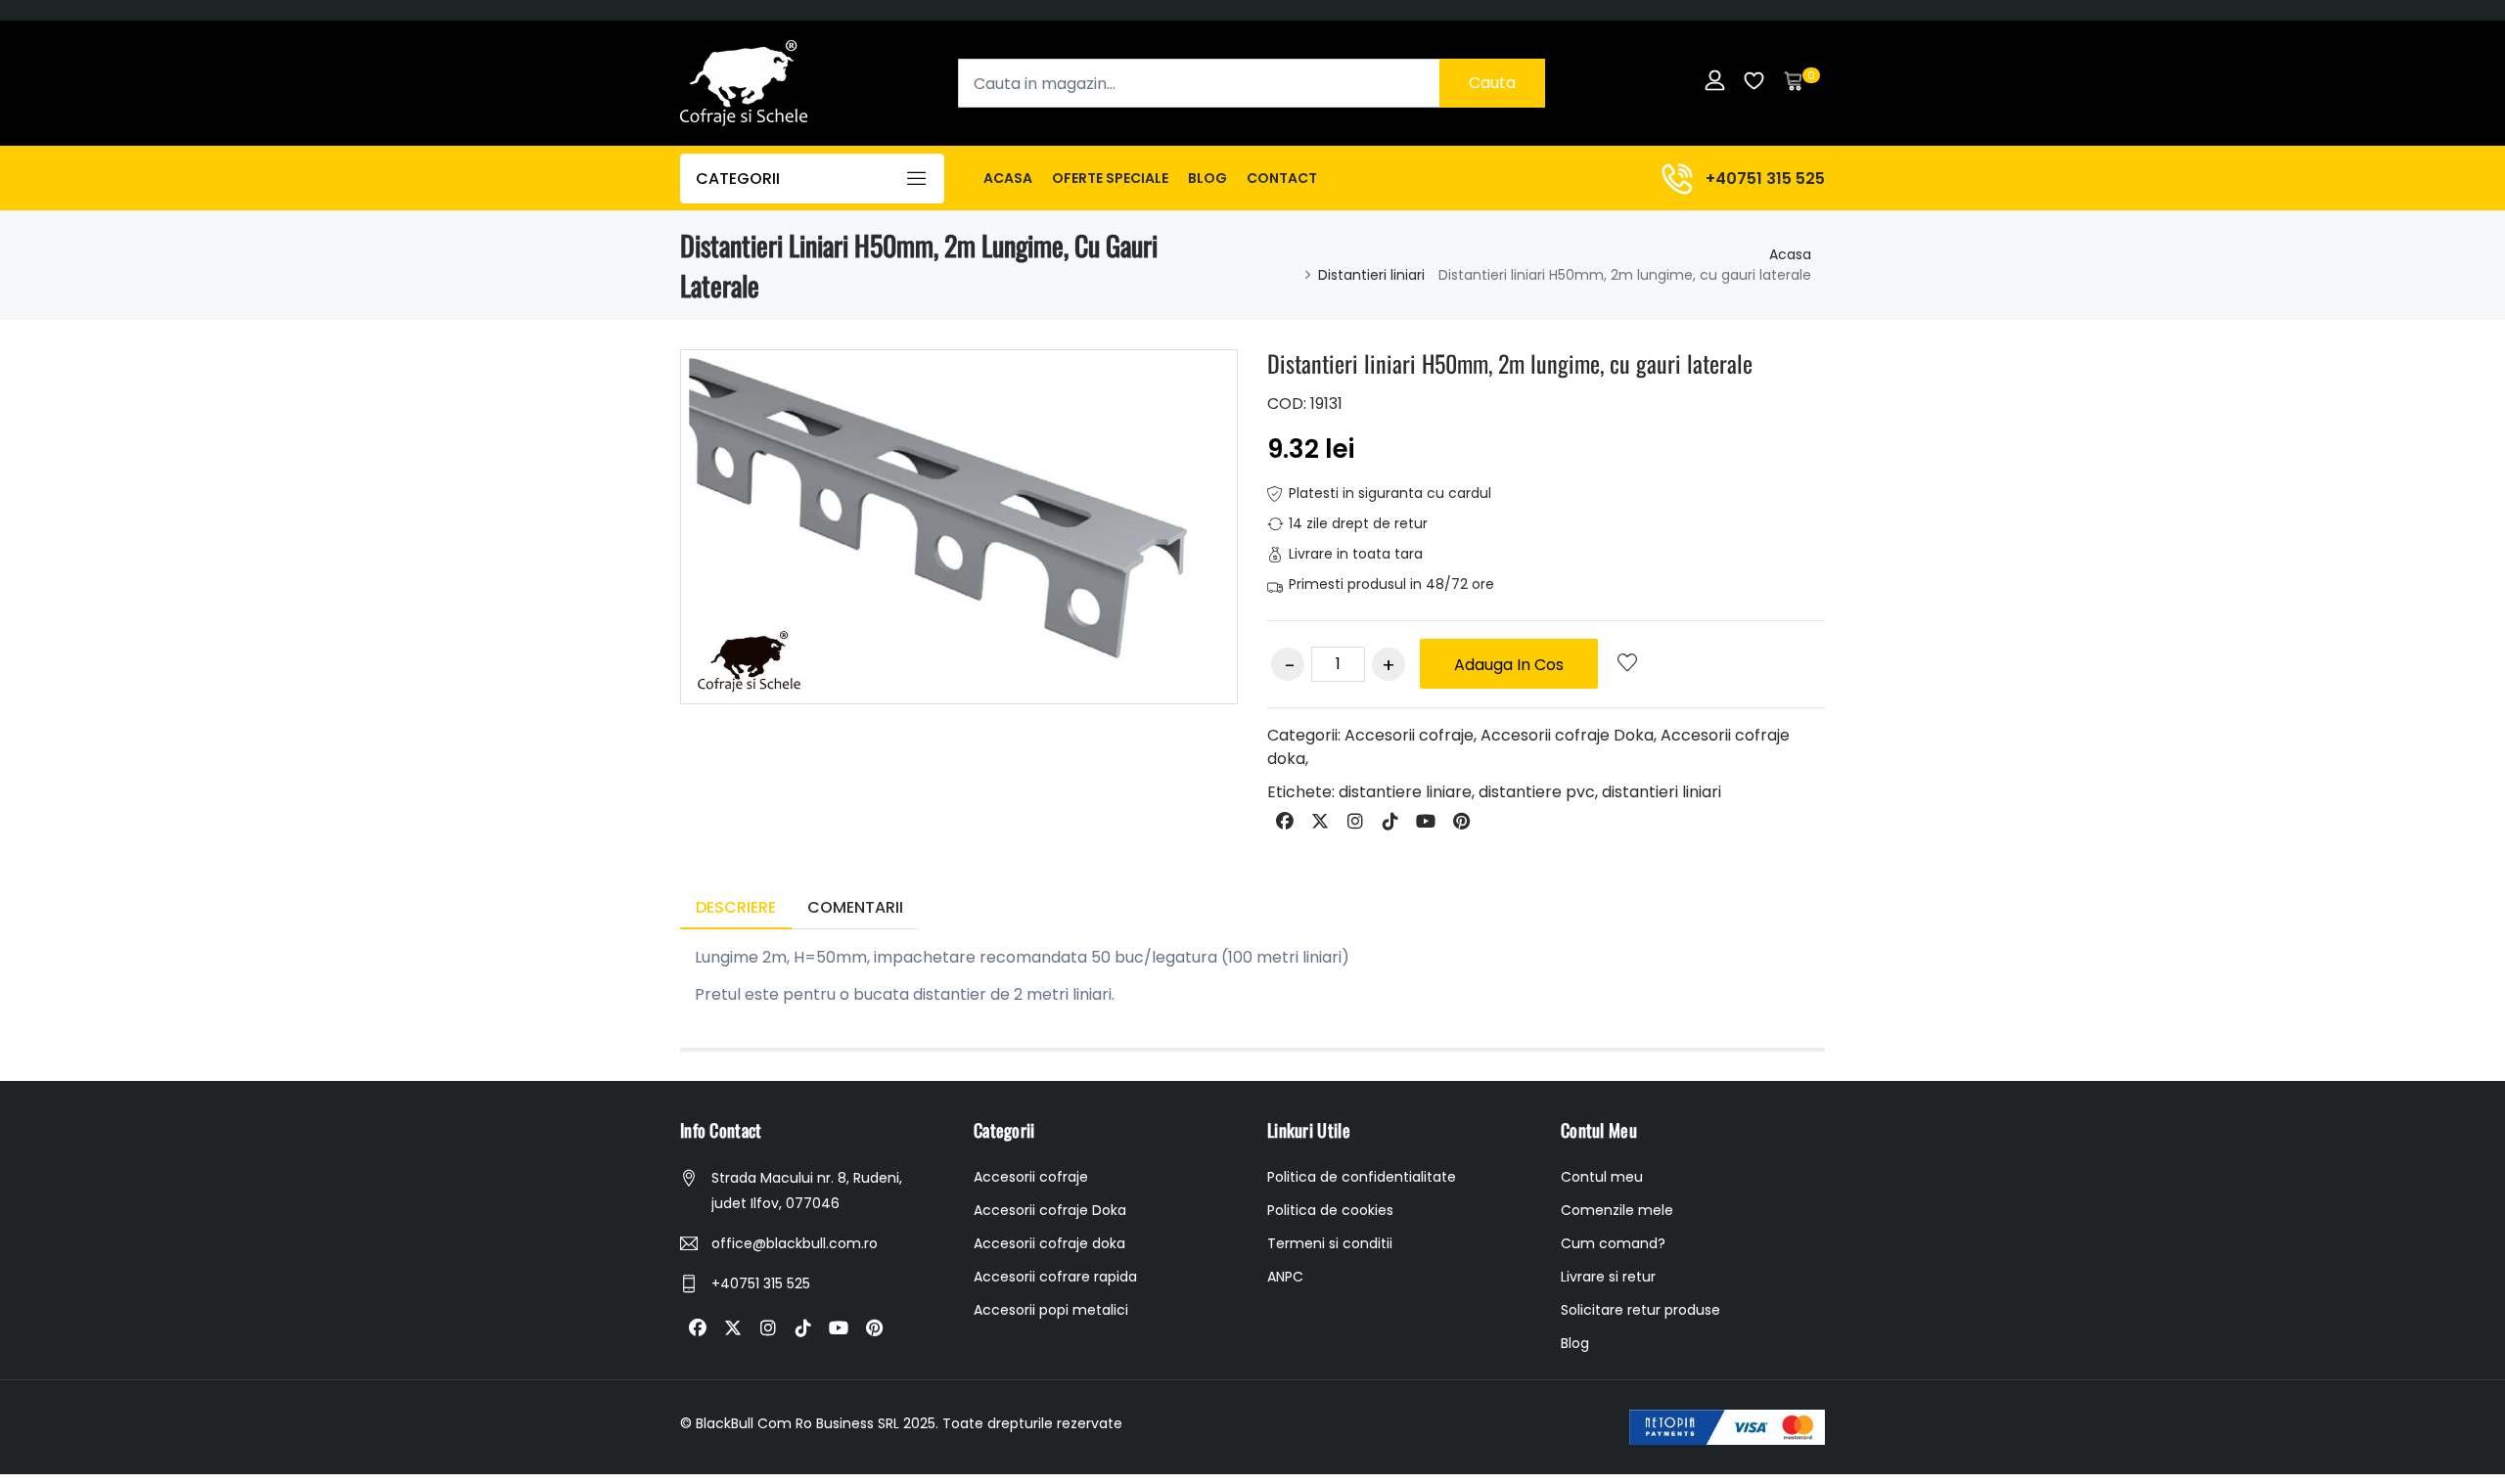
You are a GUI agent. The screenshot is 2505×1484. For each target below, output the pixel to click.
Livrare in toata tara (1356, 554)
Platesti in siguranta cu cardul (1390, 493)
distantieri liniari (1662, 792)
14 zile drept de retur (1358, 523)
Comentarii (855, 907)
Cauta (1492, 83)
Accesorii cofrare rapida (1055, 1277)
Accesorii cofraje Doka (1567, 735)
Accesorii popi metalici (1051, 1310)
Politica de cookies (1330, 1210)
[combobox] (1252, 83)
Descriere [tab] (736, 907)
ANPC (1285, 1277)
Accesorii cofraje (1409, 735)
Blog (1207, 178)
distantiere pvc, (1538, 792)
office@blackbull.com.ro (795, 1243)
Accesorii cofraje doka (1049, 1243)
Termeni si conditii (1330, 1243)
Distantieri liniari (1371, 275)
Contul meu (1602, 1177)
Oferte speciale (1110, 178)
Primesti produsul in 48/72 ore (1391, 584)
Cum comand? (1613, 1243)
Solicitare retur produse (1640, 1310)
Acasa (1008, 178)
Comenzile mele (1617, 1210)
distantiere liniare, (1407, 792)
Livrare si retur (1608, 1277)
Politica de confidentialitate (1362, 1177)
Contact (1282, 178)
